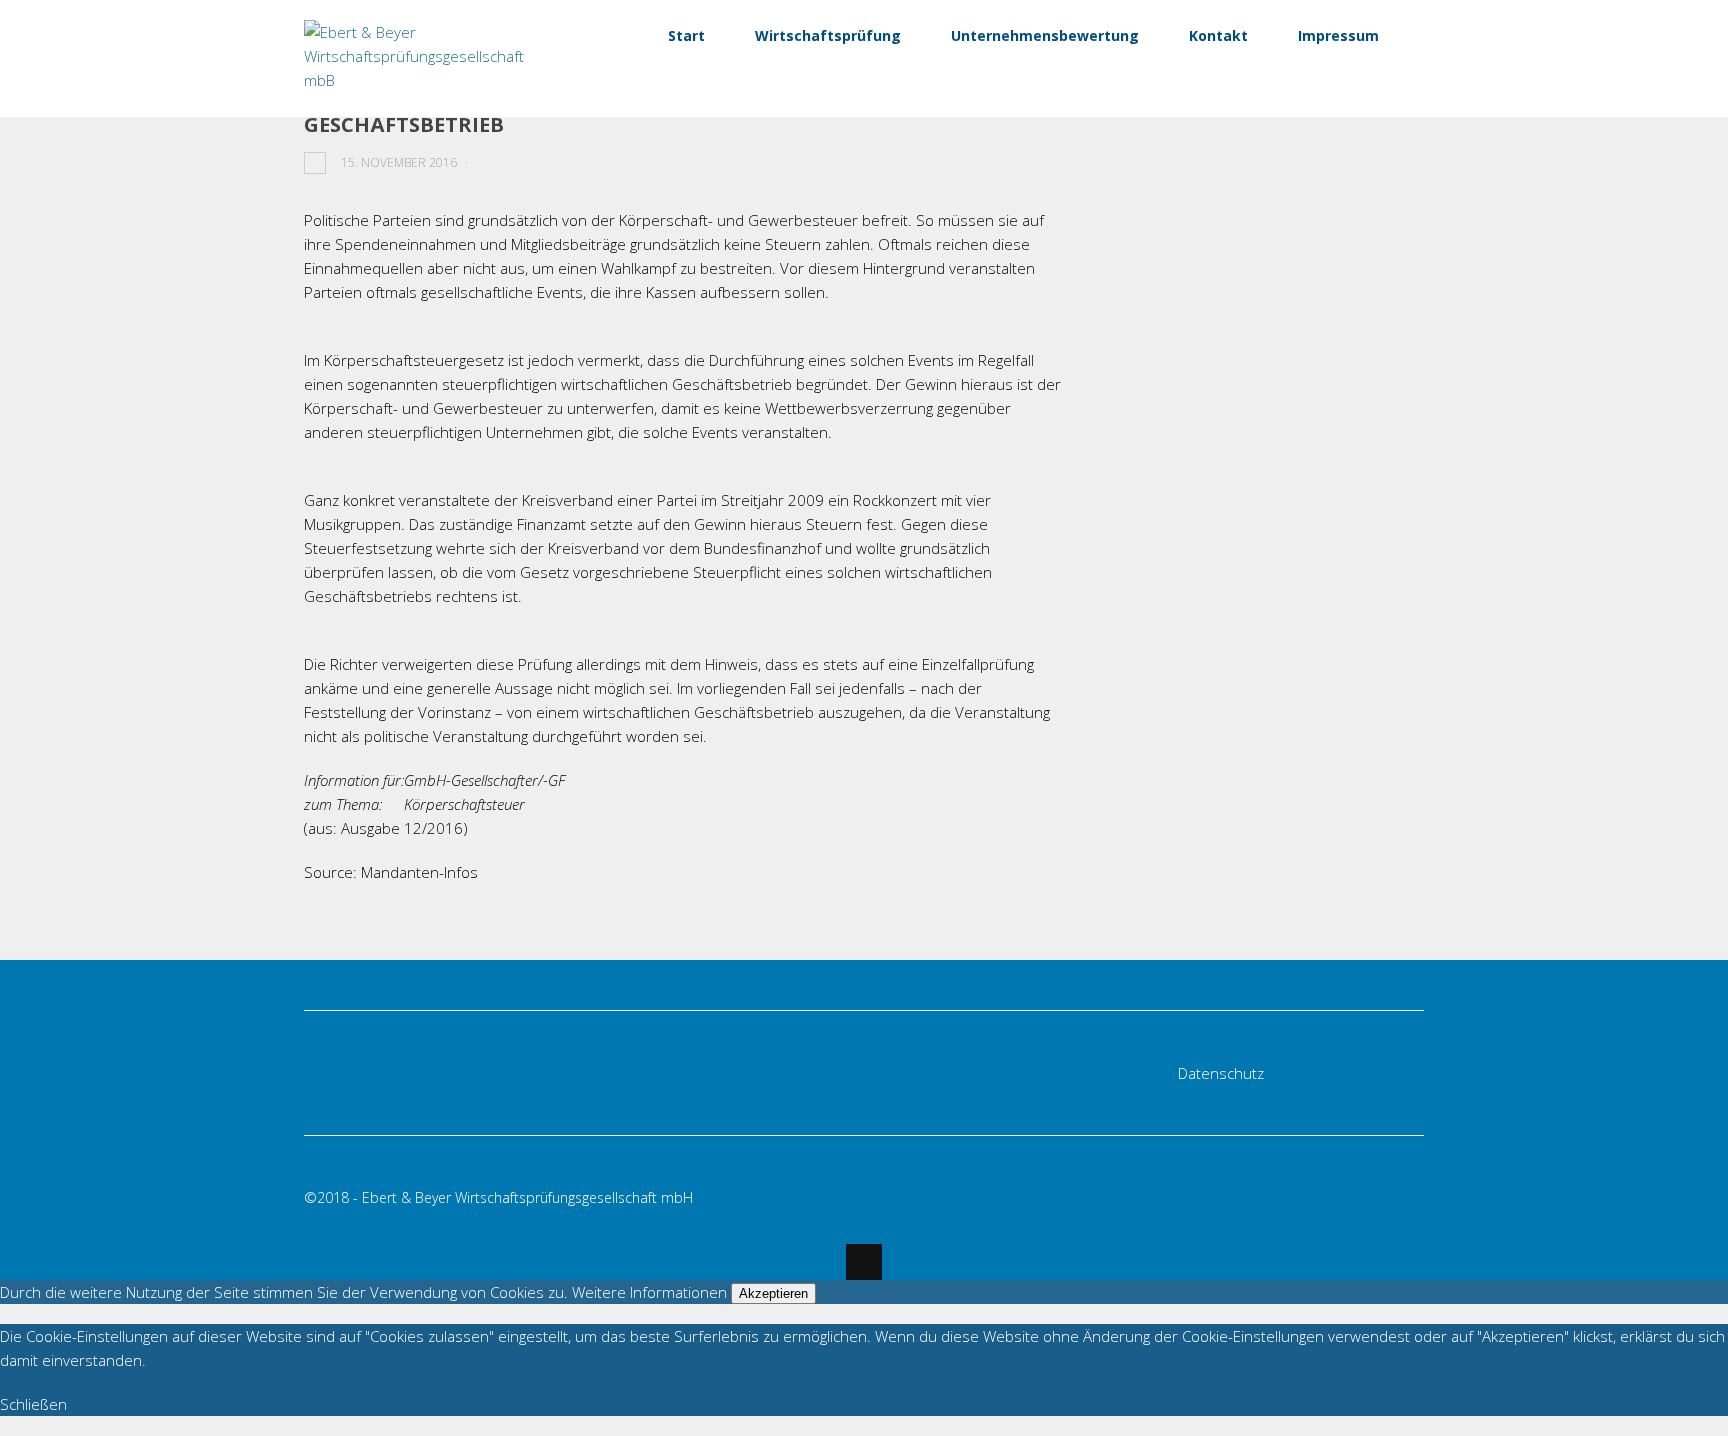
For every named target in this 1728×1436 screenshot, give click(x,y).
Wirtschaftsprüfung (828, 35)
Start (686, 35)
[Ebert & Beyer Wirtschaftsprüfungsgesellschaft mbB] (427, 80)
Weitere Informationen (649, 1292)
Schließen (33, 1404)
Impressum (1338, 35)
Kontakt (1218, 35)
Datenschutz (1221, 1073)
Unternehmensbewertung (1045, 35)
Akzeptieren (773, 1293)
